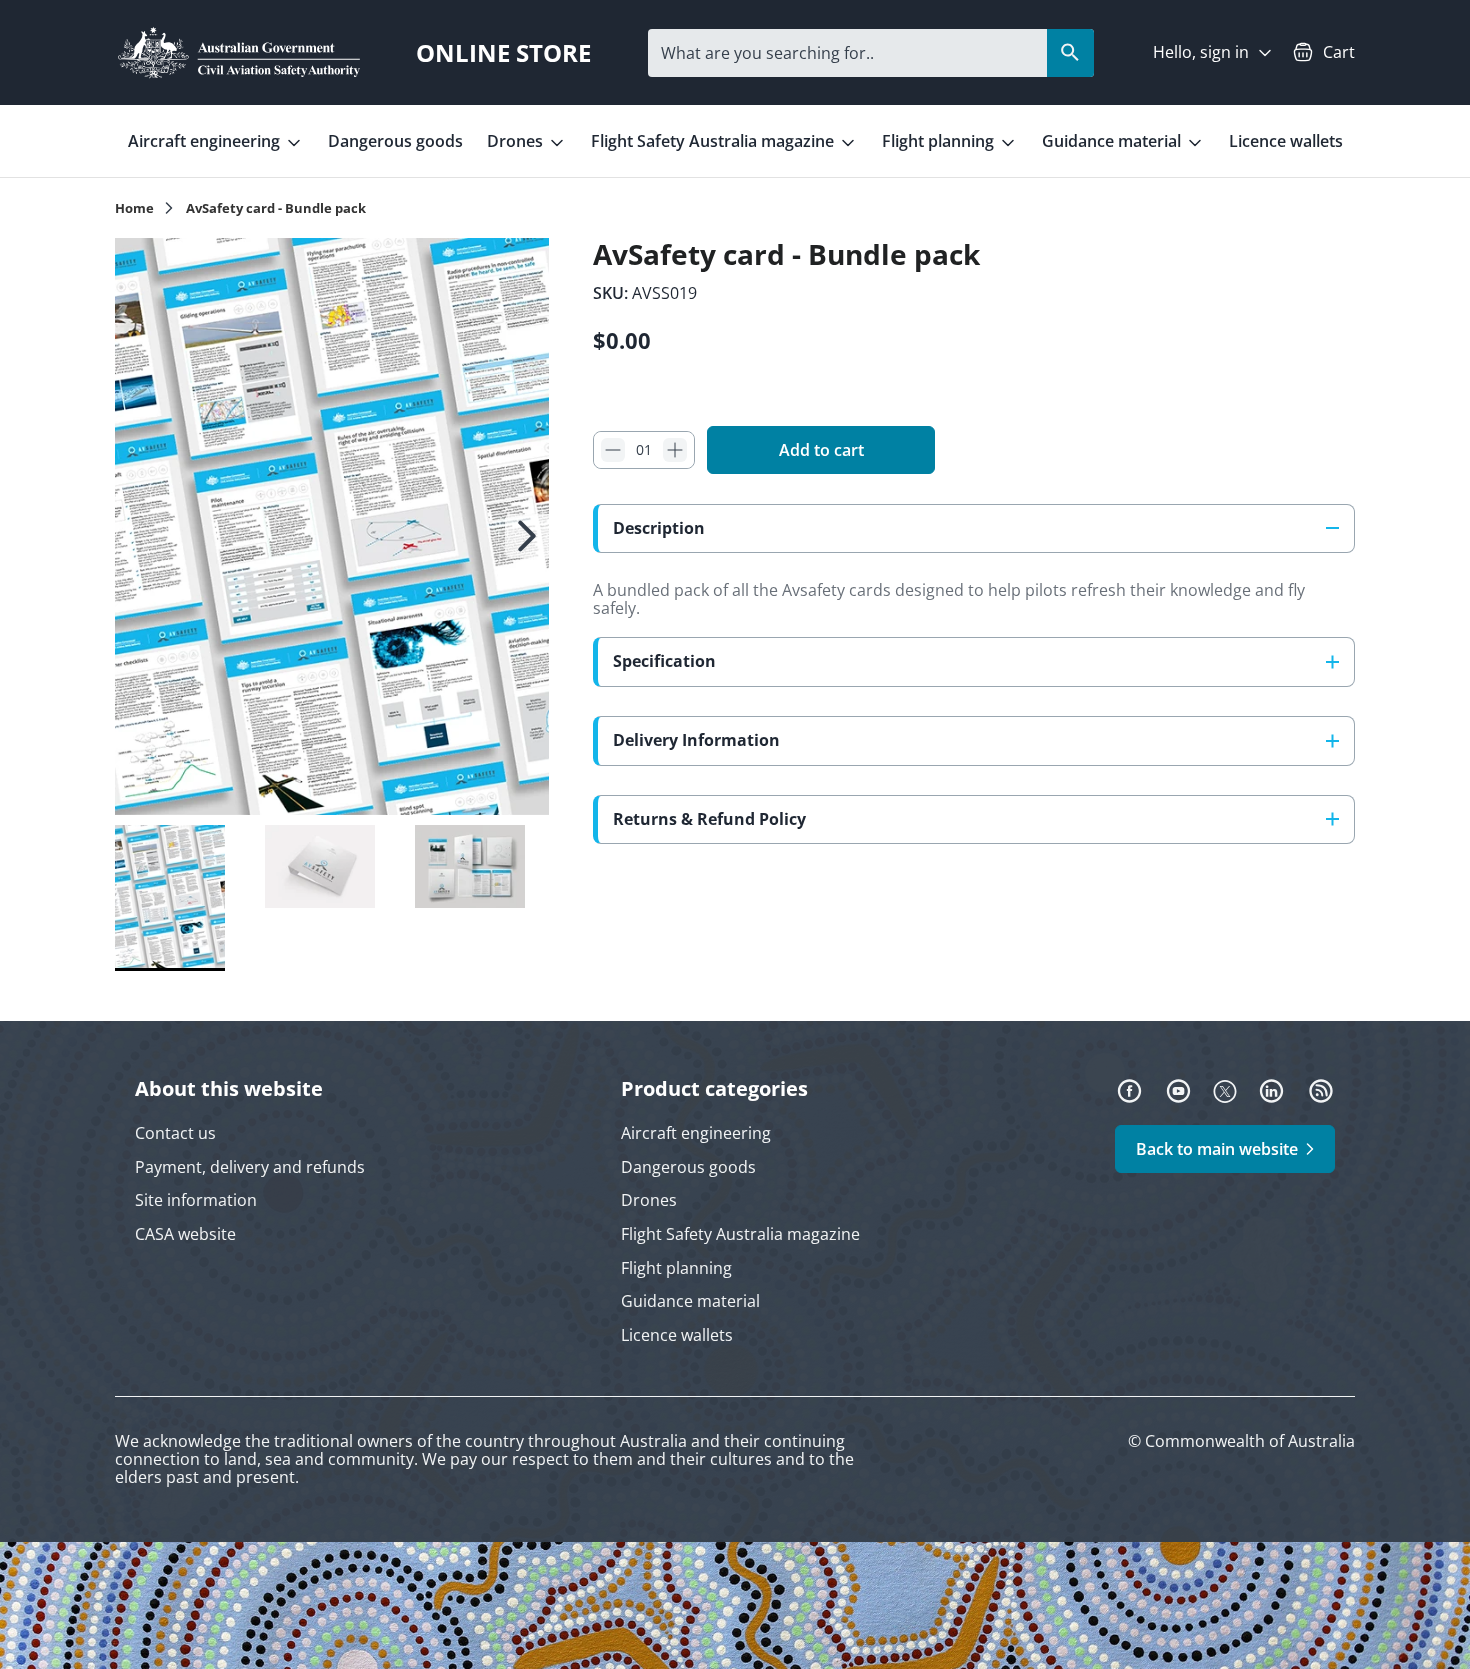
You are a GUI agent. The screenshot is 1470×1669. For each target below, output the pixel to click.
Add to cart (821, 450)
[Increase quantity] (675, 450)
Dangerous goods (395, 141)
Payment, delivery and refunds (250, 1167)
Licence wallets (1286, 141)
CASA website (185, 1234)
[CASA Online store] (239, 52)
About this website (229, 1089)
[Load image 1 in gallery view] (332, 526)
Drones (517, 141)
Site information (196, 1200)
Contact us (175, 1133)
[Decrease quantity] (613, 450)
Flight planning (940, 141)
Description (659, 528)
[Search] (1070, 53)
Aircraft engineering (206, 141)
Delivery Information (696, 740)
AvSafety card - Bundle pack (276, 209)
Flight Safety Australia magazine (714, 141)
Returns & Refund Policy (709, 818)
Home (134, 209)
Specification (664, 661)
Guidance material (1113, 141)
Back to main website (1217, 1149)
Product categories (714, 1089)
